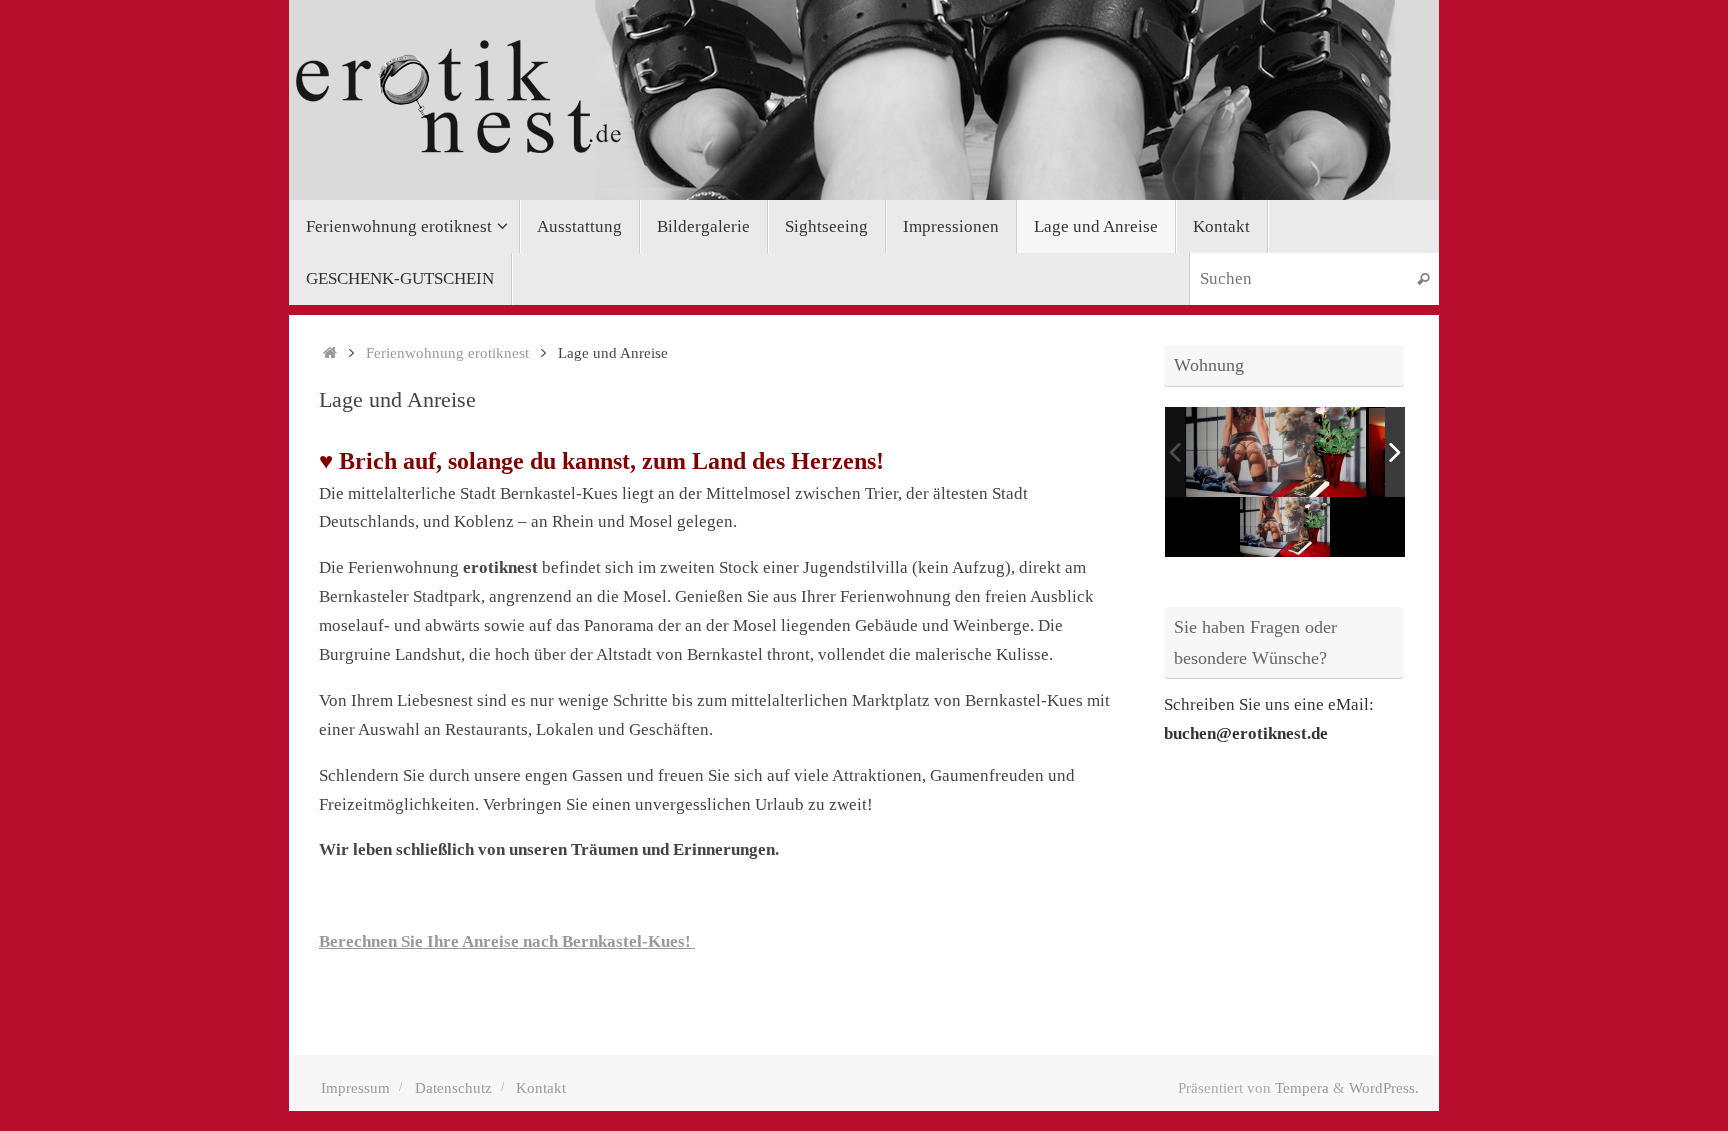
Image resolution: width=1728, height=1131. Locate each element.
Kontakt (541, 1087)
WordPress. (1384, 1087)
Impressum (355, 1087)
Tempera (1302, 1087)
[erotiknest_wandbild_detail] (1276, 452)
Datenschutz (453, 1087)
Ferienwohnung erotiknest (447, 352)
